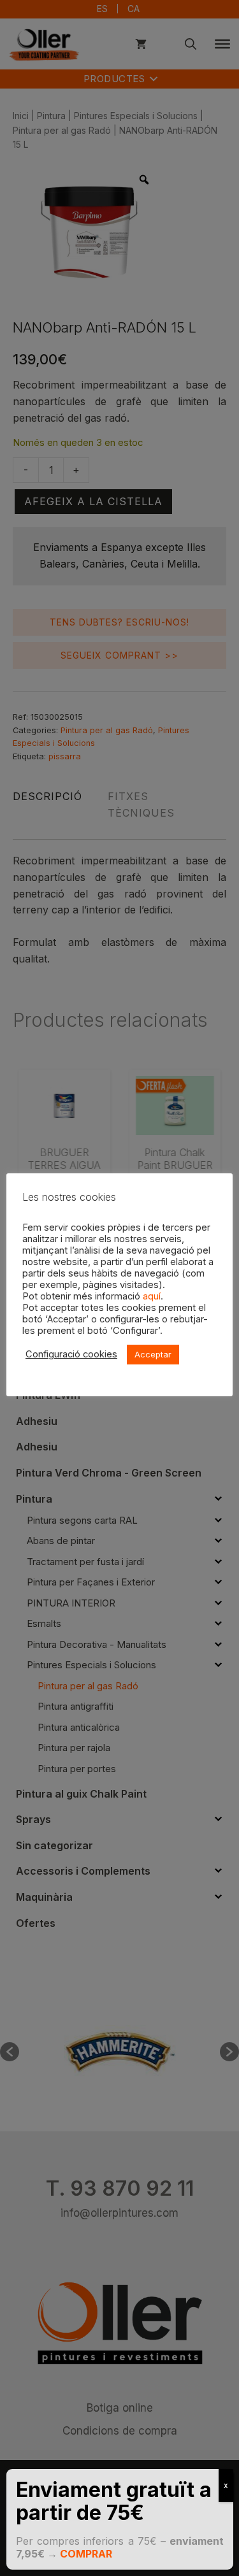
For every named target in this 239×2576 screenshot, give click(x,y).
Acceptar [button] (153, 1354)
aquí (152, 1296)
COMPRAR (86, 2554)
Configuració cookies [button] (71, 1354)
